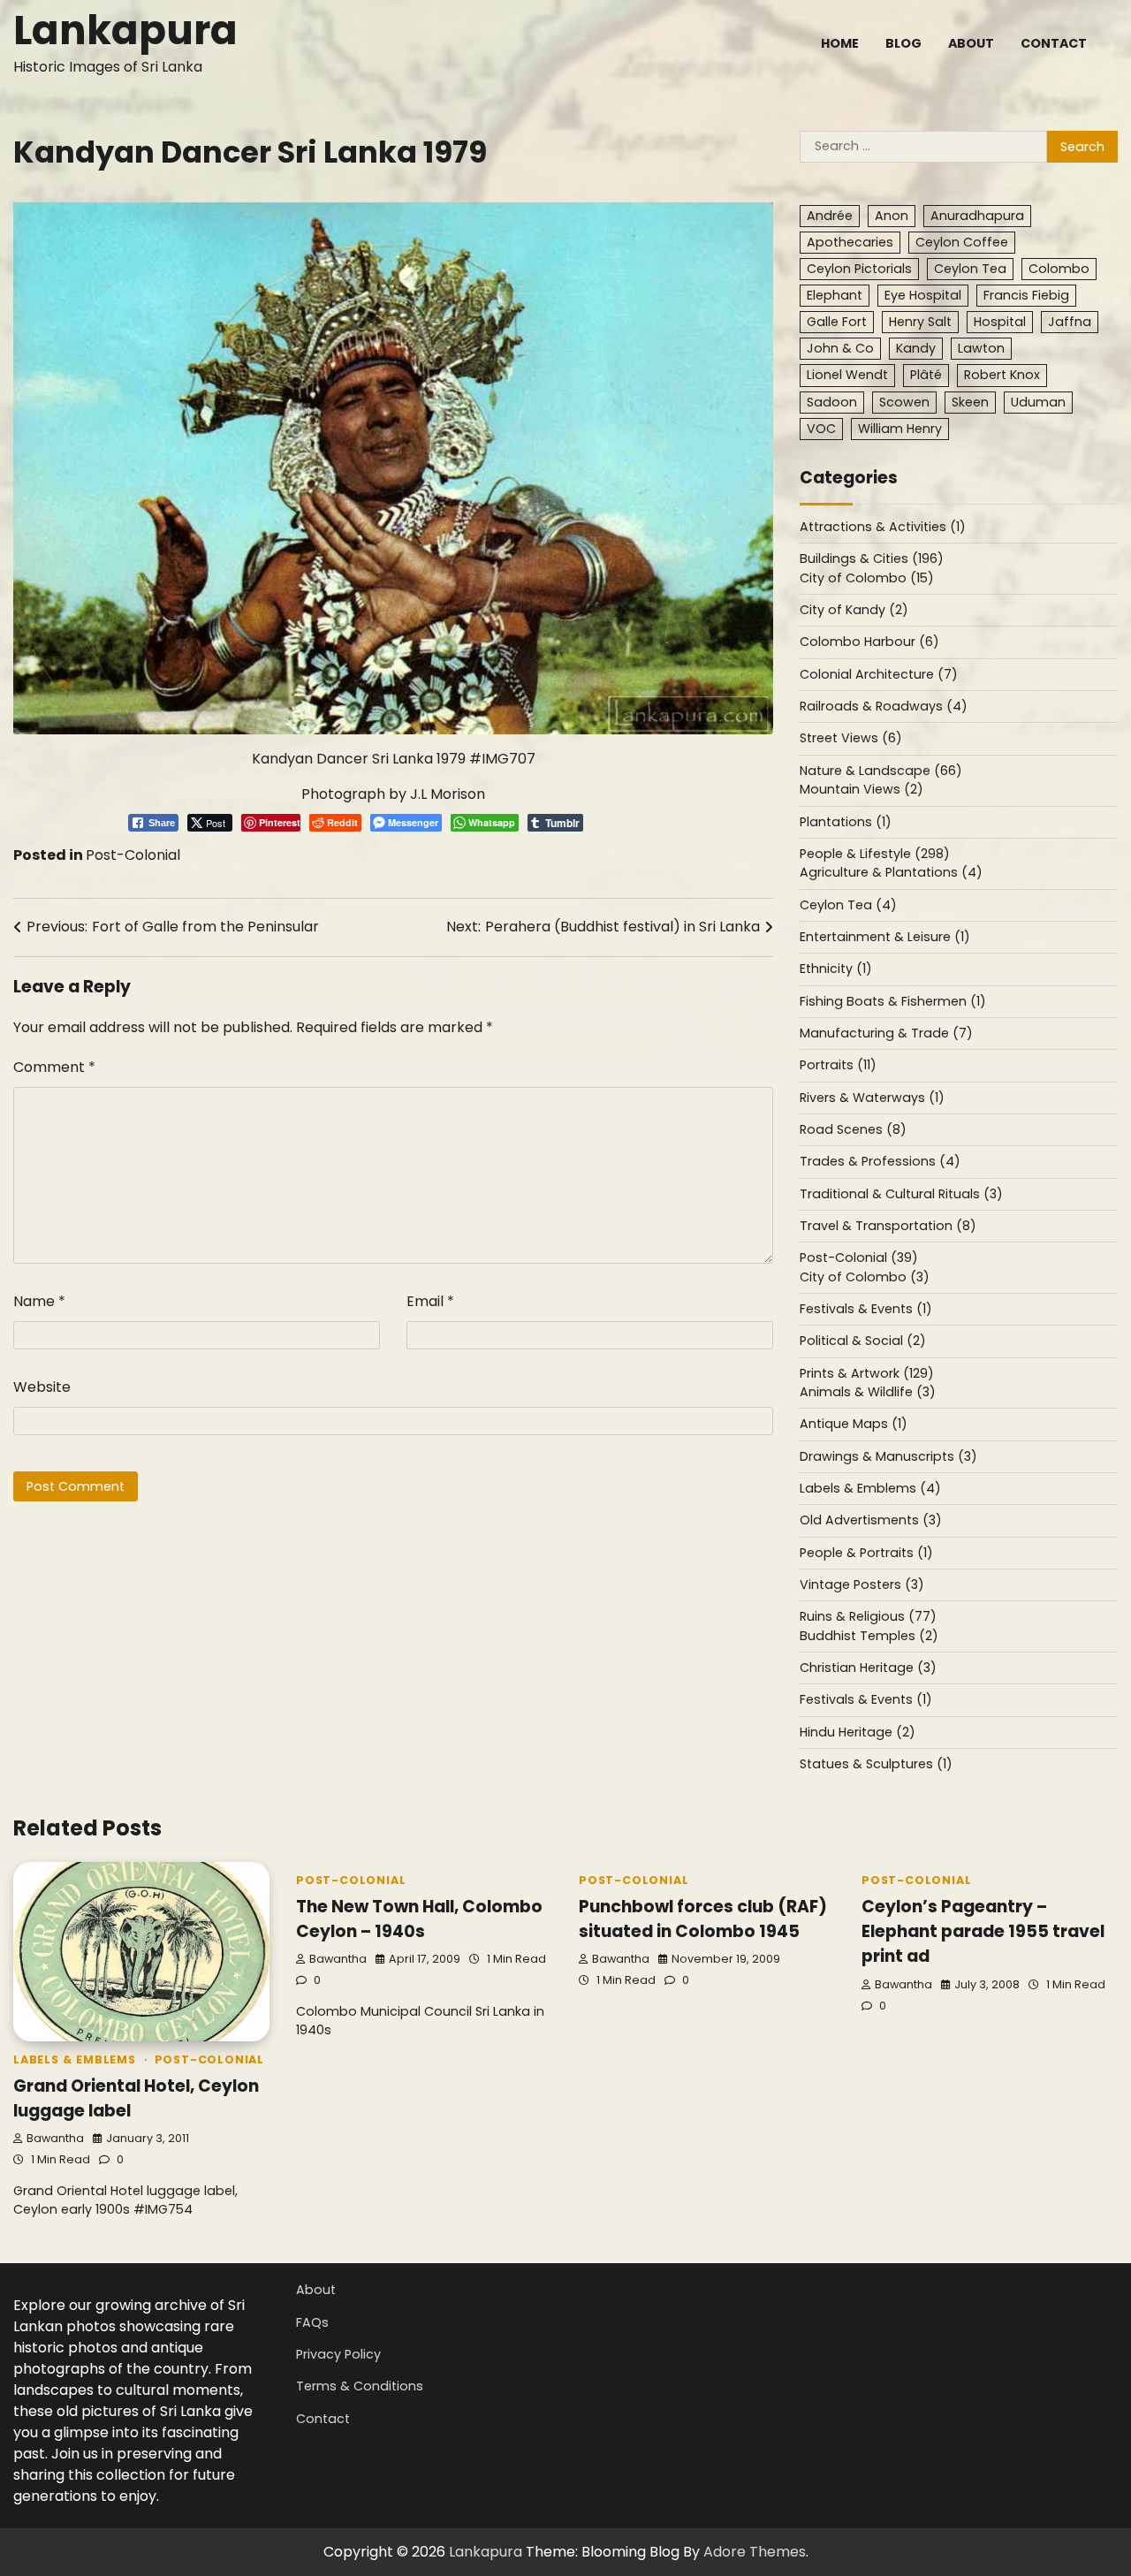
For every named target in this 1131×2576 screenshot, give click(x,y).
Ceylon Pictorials (859, 269)
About (971, 43)
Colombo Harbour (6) (869, 642)
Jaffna (1070, 322)
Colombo (1059, 269)
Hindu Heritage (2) (858, 1732)
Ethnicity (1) (836, 969)
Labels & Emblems (75, 2059)
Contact (1054, 43)
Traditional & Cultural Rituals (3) (901, 1194)
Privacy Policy (338, 2354)
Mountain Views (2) (862, 789)
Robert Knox (1002, 375)
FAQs (312, 2322)
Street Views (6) (851, 738)
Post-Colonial (133, 855)
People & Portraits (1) (866, 1553)
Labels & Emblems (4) (870, 1488)
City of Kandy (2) (854, 610)
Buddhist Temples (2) (869, 1636)
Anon (892, 216)
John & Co (840, 348)
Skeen (970, 402)
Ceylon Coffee (962, 242)
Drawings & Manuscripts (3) (888, 1456)
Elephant (835, 295)
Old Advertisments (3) (871, 1520)
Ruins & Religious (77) (868, 1616)
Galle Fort (837, 322)
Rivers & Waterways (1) (872, 1098)
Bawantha (55, 2138)
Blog (903, 43)
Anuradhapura (977, 216)
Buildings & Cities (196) (872, 559)
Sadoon (832, 402)
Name (39, 1301)
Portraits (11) (838, 1065)
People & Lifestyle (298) (875, 854)
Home (840, 43)
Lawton (981, 348)
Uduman (1038, 402)
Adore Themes (755, 2552)
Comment (54, 1067)
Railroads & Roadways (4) (884, 706)
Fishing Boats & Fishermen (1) (893, 1001)
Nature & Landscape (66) (881, 771)
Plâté (926, 375)
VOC (821, 429)
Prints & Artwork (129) (867, 1373)
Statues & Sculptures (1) (876, 1764)
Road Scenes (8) (853, 1129)
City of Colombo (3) (865, 1277)
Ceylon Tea (970, 269)
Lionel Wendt (847, 375)
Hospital (1000, 322)
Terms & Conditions (360, 2386)
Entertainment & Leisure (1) (885, 937)
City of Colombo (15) (867, 578)
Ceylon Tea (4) (848, 905)
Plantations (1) (846, 822)
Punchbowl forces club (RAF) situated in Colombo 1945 (703, 1919)
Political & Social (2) (863, 1341)
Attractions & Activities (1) (883, 527)
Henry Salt (920, 322)
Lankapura (125, 30)
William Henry (900, 429)
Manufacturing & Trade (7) (886, 1033)
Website (42, 1387)
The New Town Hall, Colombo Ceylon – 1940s (419, 1919)
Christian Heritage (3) (868, 1668)
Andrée (830, 216)
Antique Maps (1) (854, 1424)
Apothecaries (850, 242)
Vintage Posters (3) (862, 1584)
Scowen (904, 402)
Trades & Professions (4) (880, 1161)
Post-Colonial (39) (859, 1258)
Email (430, 1301)
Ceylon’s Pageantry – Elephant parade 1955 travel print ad (983, 1932)
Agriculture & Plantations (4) (891, 872)
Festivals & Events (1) (866, 1309)
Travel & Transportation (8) (888, 1226)
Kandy (916, 348)
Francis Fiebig (1026, 295)
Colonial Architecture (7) (879, 674)
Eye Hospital (923, 295)
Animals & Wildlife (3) (868, 1392)
